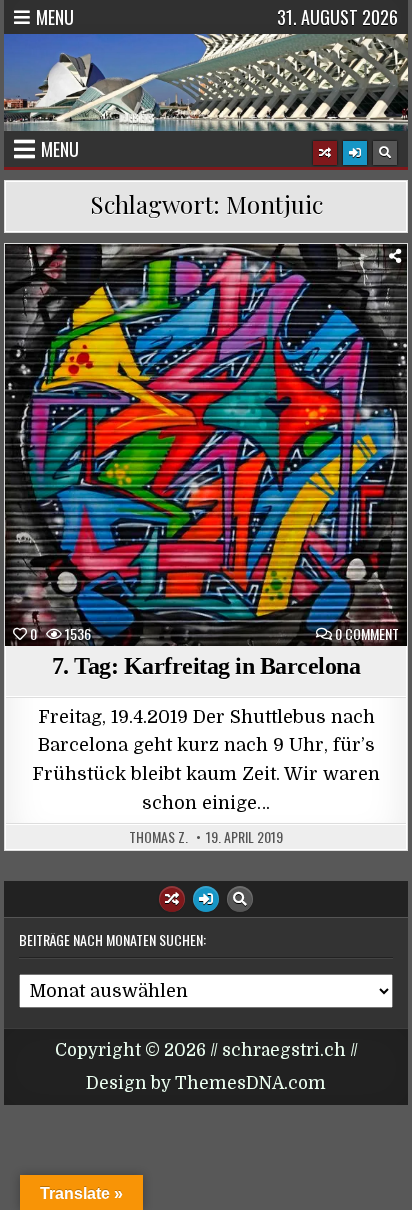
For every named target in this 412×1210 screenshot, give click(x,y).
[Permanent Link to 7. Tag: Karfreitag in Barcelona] (206, 445)
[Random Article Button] (325, 153)
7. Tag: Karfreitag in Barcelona (206, 666)
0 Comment (367, 634)
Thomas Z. (158, 837)
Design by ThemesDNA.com (206, 1083)
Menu (55, 17)
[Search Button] (385, 153)
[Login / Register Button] (355, 153)
